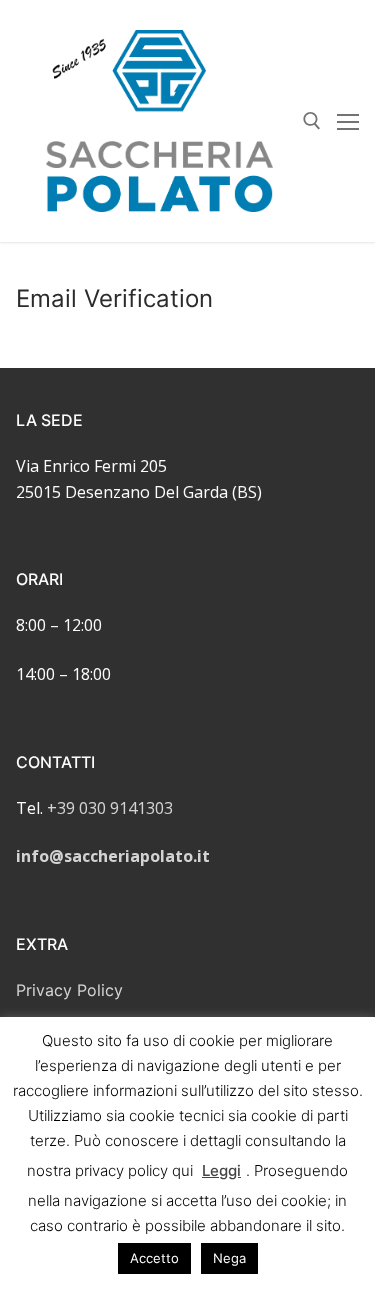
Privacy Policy (69, 990)
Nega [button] (229, 1258)
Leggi (221, 1170)
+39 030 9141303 (110, 808)
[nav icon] (348, 121)
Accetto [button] (154, 1258)
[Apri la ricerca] (312, 121)
